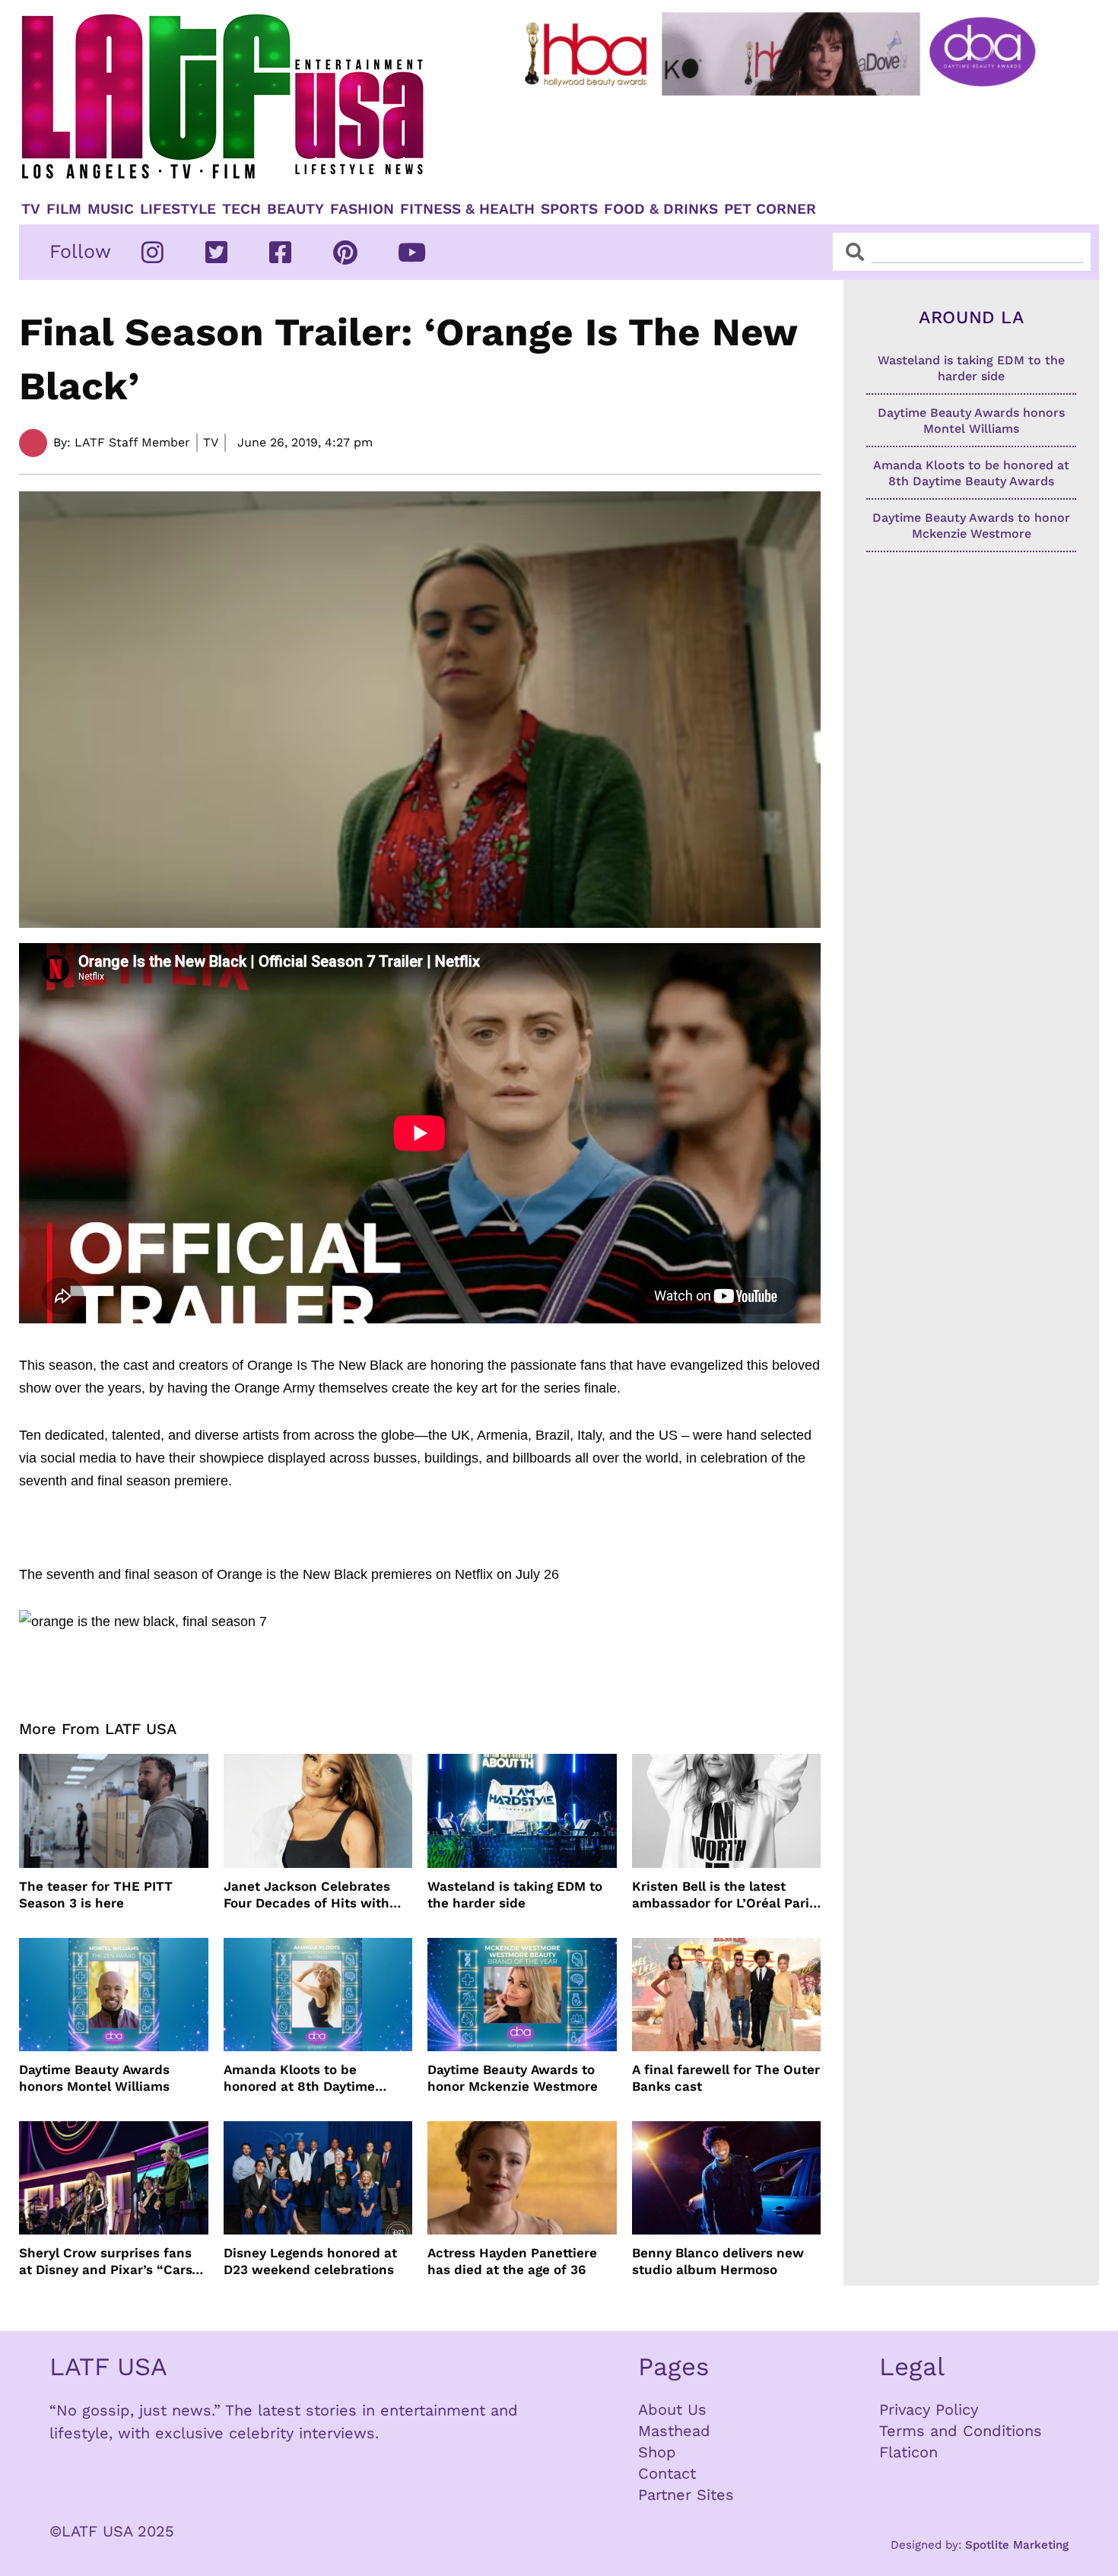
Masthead (674, 2431)
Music (111, 209)
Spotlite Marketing (1017, 2545)
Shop (657, 2452)
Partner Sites (686, 2495)
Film (64, 209)
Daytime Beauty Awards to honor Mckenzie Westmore (513, 2078)
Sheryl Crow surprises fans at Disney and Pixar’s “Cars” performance (109, 2262)
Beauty (295, 209)
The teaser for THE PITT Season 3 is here (96, 1895)
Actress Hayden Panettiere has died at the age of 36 (512, 2261)
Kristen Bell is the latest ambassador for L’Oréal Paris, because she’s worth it (726, 1895)
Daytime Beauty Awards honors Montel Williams (94, 2078)
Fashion (362, 209)
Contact (667, 2473)
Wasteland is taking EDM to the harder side (515, 1895)
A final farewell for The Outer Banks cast (726, 2078)
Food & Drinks (661, 209)
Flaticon (908, 2452)
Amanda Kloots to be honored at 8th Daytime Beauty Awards (299, 2078)
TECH (241, 209)
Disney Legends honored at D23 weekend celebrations (310, 2261)
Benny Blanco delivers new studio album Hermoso (718, 2261)
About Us (672, 2409)
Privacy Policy (929, 2409)
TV (31, 209)
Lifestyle (178, 209)
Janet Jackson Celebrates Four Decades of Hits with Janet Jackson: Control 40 (308, 1895)
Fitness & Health (467, 209)
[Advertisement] (792, 142)
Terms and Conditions (961, 2431)
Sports (569, 209)
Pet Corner (770, 209)
